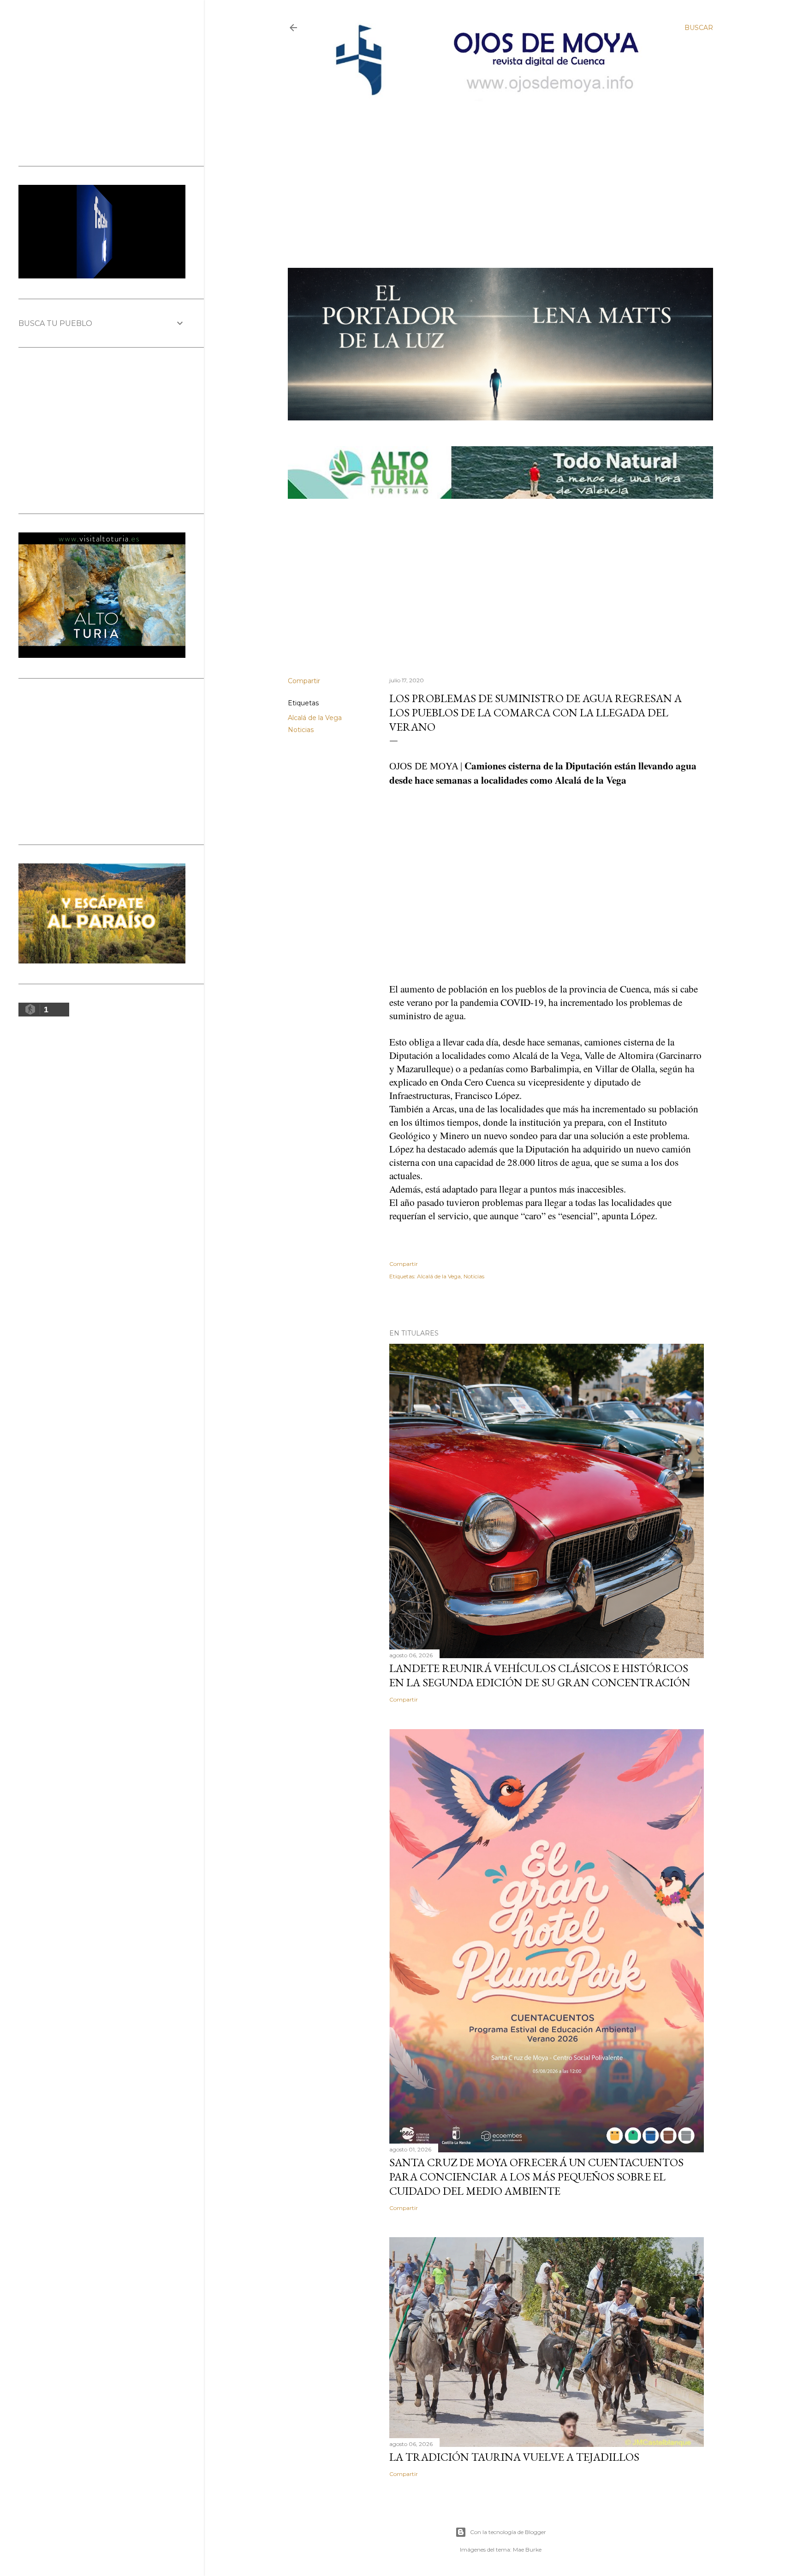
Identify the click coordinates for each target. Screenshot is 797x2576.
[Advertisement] (492, 169)
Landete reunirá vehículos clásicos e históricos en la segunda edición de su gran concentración (540, 1675)
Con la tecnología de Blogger (508, 2532)
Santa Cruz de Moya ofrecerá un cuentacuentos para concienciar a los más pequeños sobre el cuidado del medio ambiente (536, 2177)
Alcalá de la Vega (315, 718)
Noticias (301, 730)
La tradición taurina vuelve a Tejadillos (514, 2457)
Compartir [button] (304, 681)
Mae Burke (527, 2549)
